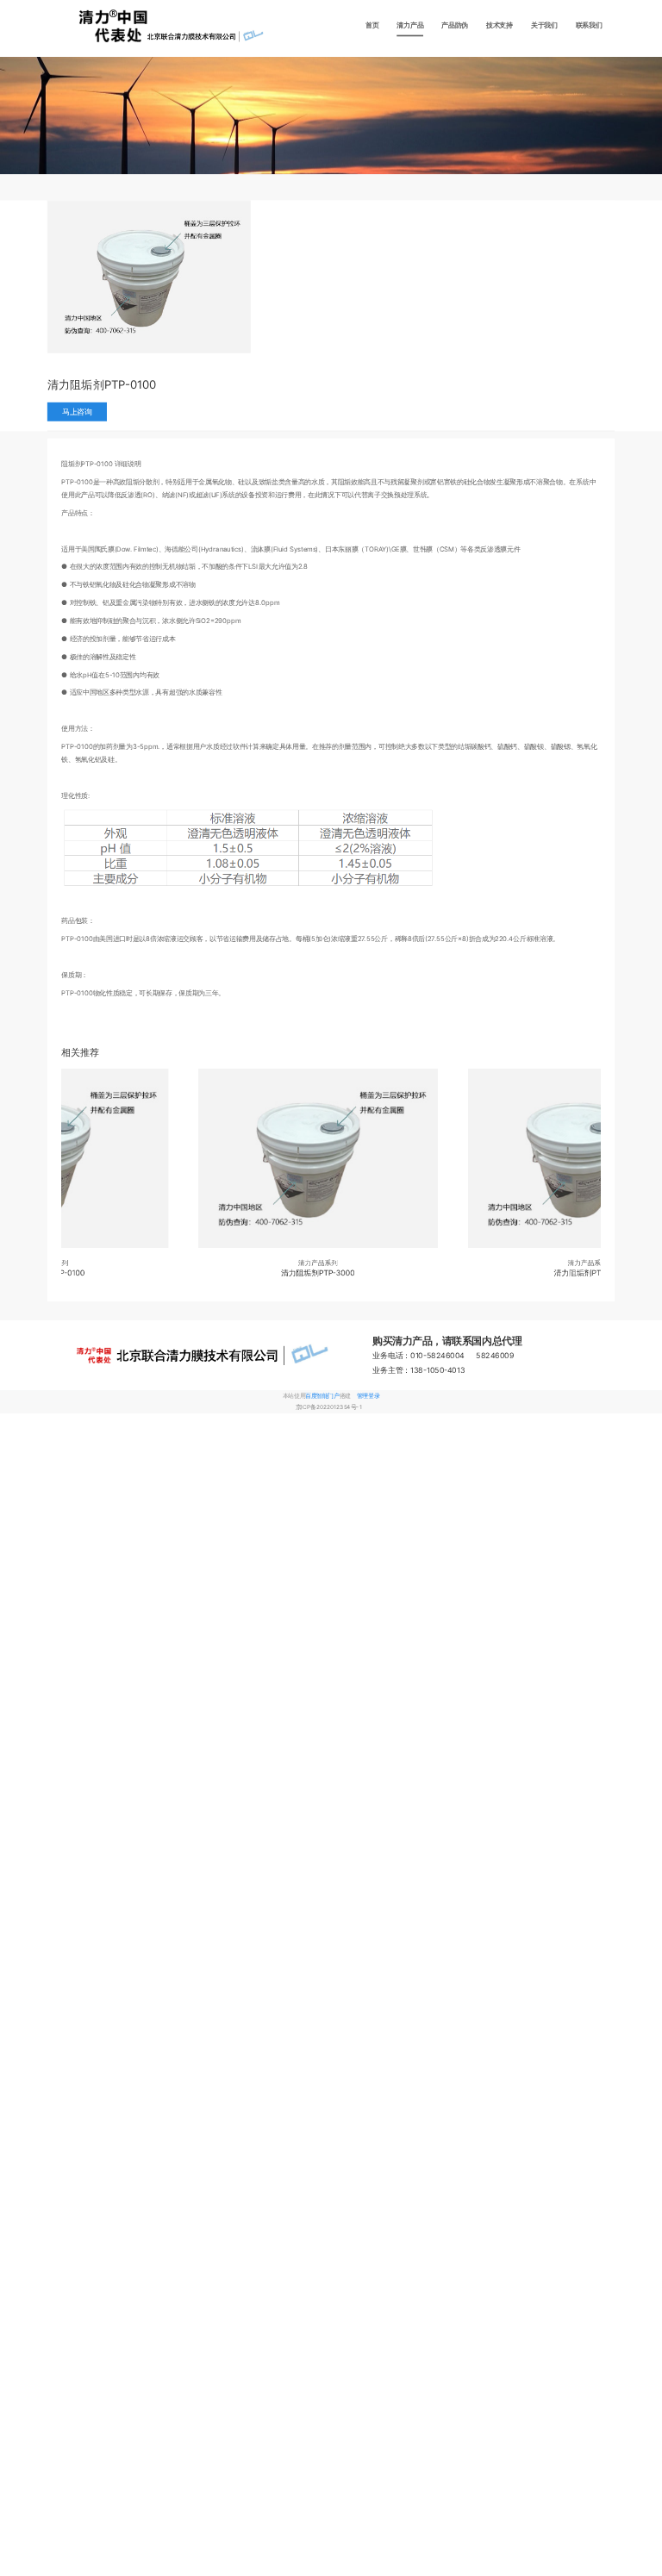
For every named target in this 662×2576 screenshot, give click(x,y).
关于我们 (544, 25)
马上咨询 (77, 412)
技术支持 (500, 25)
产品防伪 (455, 25)
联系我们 (589, 25)
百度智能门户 (322, 1396)
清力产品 (410, 25)
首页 (372, 25)
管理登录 (368, 1396)
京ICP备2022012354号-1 (329, 1407)
